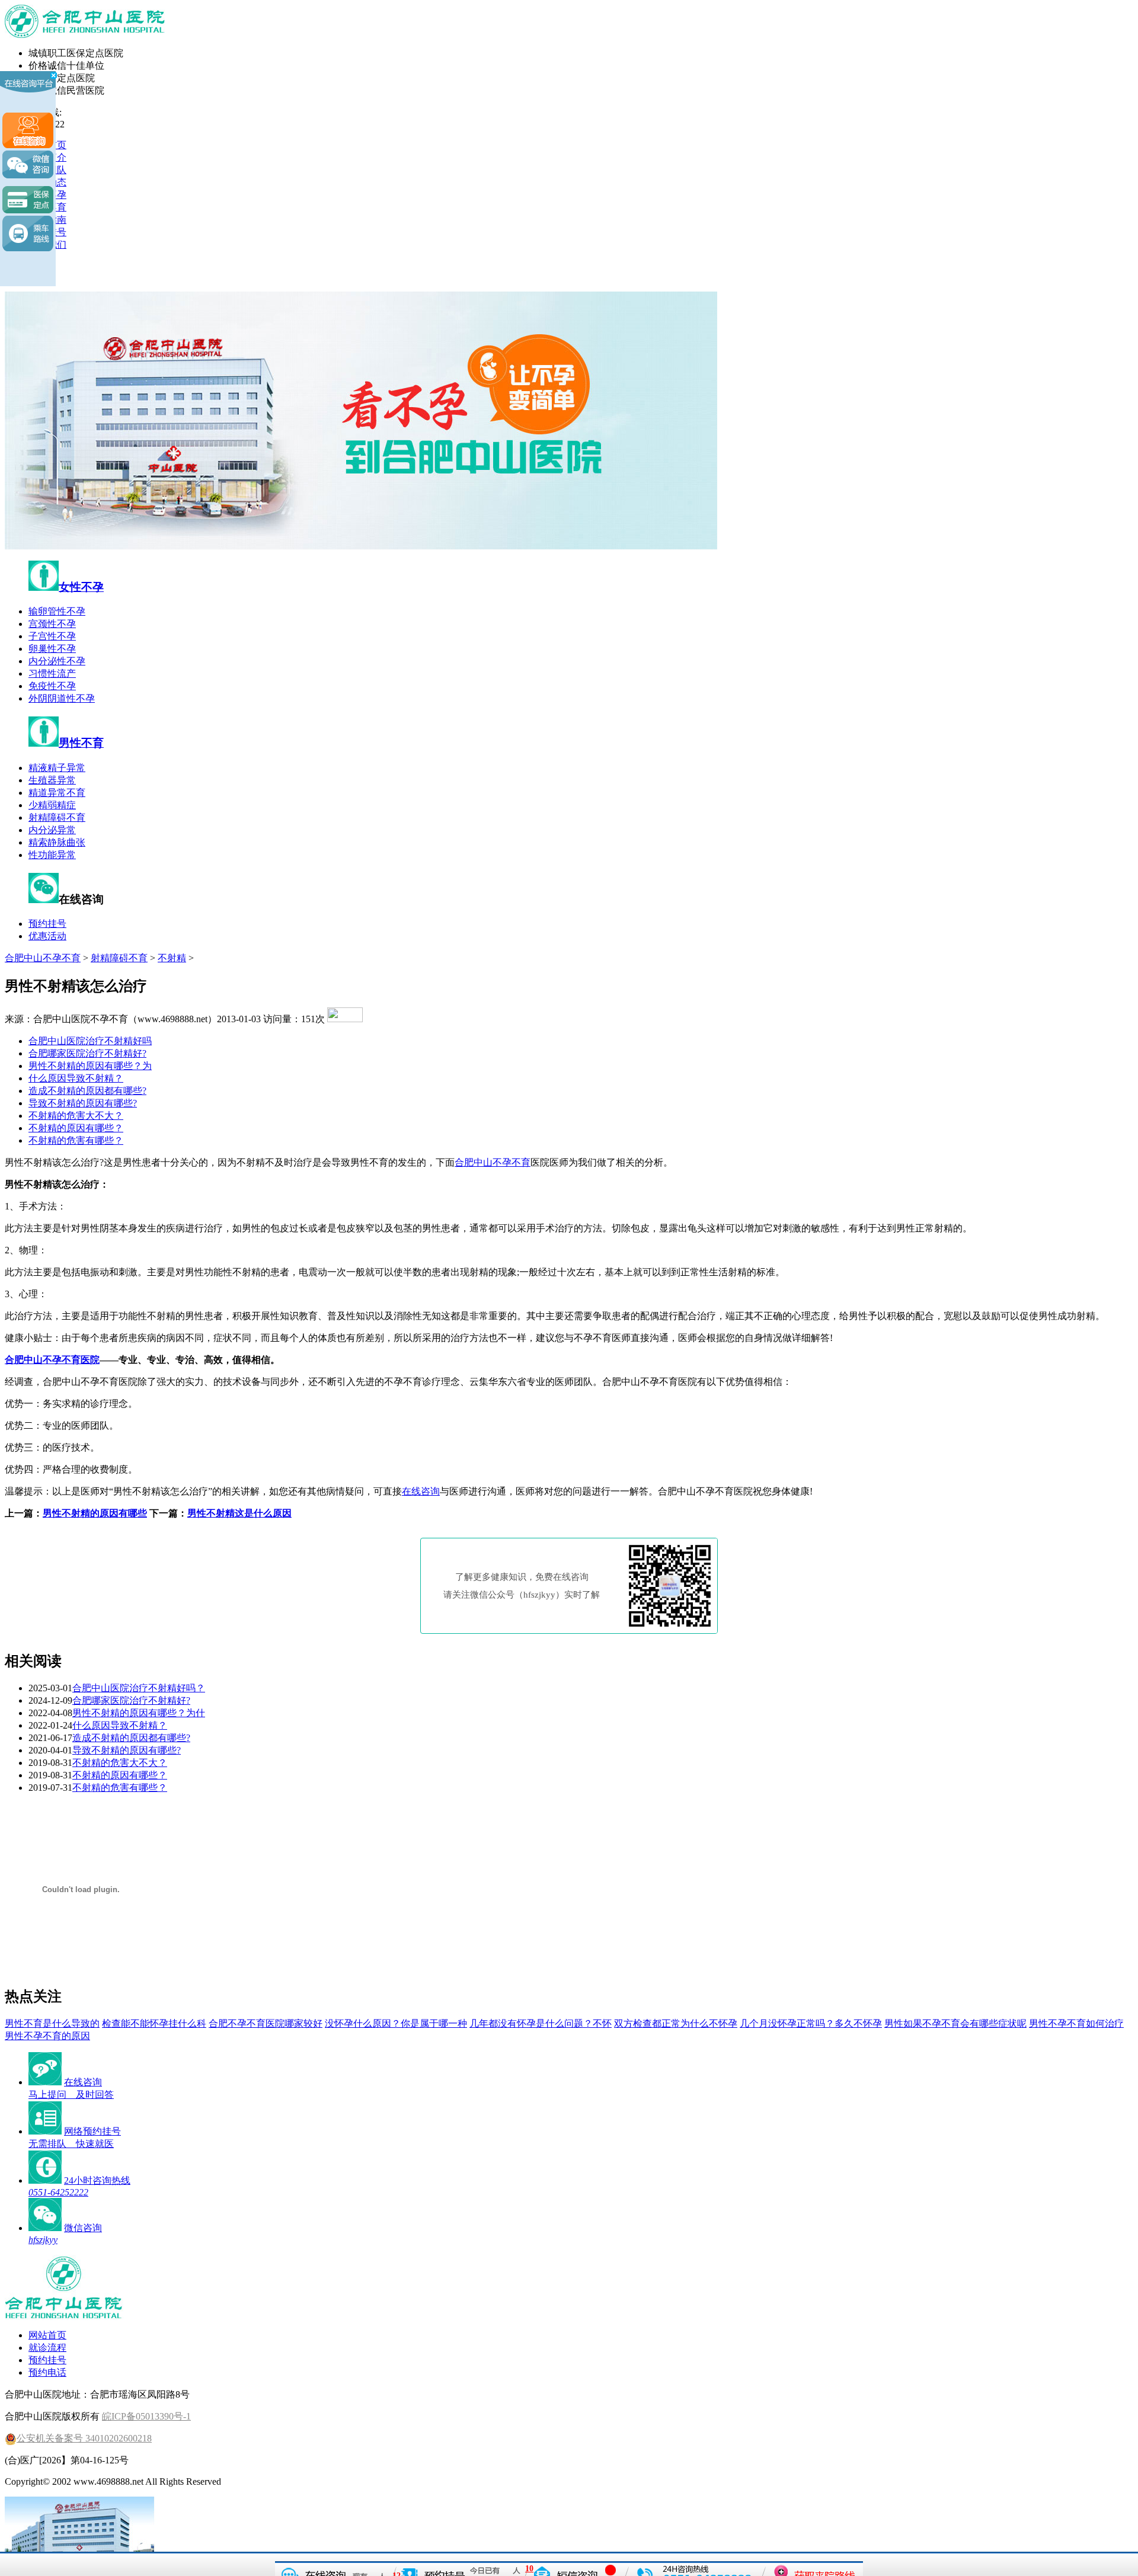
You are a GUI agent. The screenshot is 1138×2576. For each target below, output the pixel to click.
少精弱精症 (52, 805)
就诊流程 (47, 2348)
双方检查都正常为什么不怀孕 (676, 2023)
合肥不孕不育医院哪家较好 (266, 2023)
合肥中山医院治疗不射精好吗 (90, 1041)
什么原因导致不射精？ (76, 1078)
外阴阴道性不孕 (62, 698)
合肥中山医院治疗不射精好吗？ (139, 1688)
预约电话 (47, 2372)
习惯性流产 (52, 673)
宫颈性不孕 (52, 624)
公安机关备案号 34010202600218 (84, 2438)
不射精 (172, 958)
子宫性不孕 (52, 636)
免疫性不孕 (52, 686)
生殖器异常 (52, 780)
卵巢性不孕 (52, 649)
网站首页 (47, 2335)
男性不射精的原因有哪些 (95, 1513)
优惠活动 (47, 936)
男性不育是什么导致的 (52, 2023)
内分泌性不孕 (57, 661)
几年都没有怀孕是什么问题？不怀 (541, 2023)
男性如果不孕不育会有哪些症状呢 (955, 2023)
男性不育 (81, 743)
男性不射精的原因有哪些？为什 (139, 1713)
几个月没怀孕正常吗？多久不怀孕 (811, 2023)
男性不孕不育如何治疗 (1076, 2023)
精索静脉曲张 (57, 842)
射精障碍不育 (57, 817)
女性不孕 (81, 587)
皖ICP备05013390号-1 (146, 2416)
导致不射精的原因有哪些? (83, 1103)
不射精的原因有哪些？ (76, 1128)
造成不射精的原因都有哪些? (87, 1091)
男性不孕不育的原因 (47, 2036)
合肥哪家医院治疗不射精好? (87, 1053)
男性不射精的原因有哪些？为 (90, 1066)
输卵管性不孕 (57, 611)
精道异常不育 (57, 793)
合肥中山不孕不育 (43, 958)
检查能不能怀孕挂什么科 (154, 2023)
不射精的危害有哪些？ (76, 1140)
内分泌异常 (52, 830)
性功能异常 (52, 855)
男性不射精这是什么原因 (239, 1513)
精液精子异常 (57, 768)
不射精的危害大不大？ (76, 1116)
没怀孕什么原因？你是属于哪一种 (396, 2023)
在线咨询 (421, 1491)
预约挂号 (47, 924)
